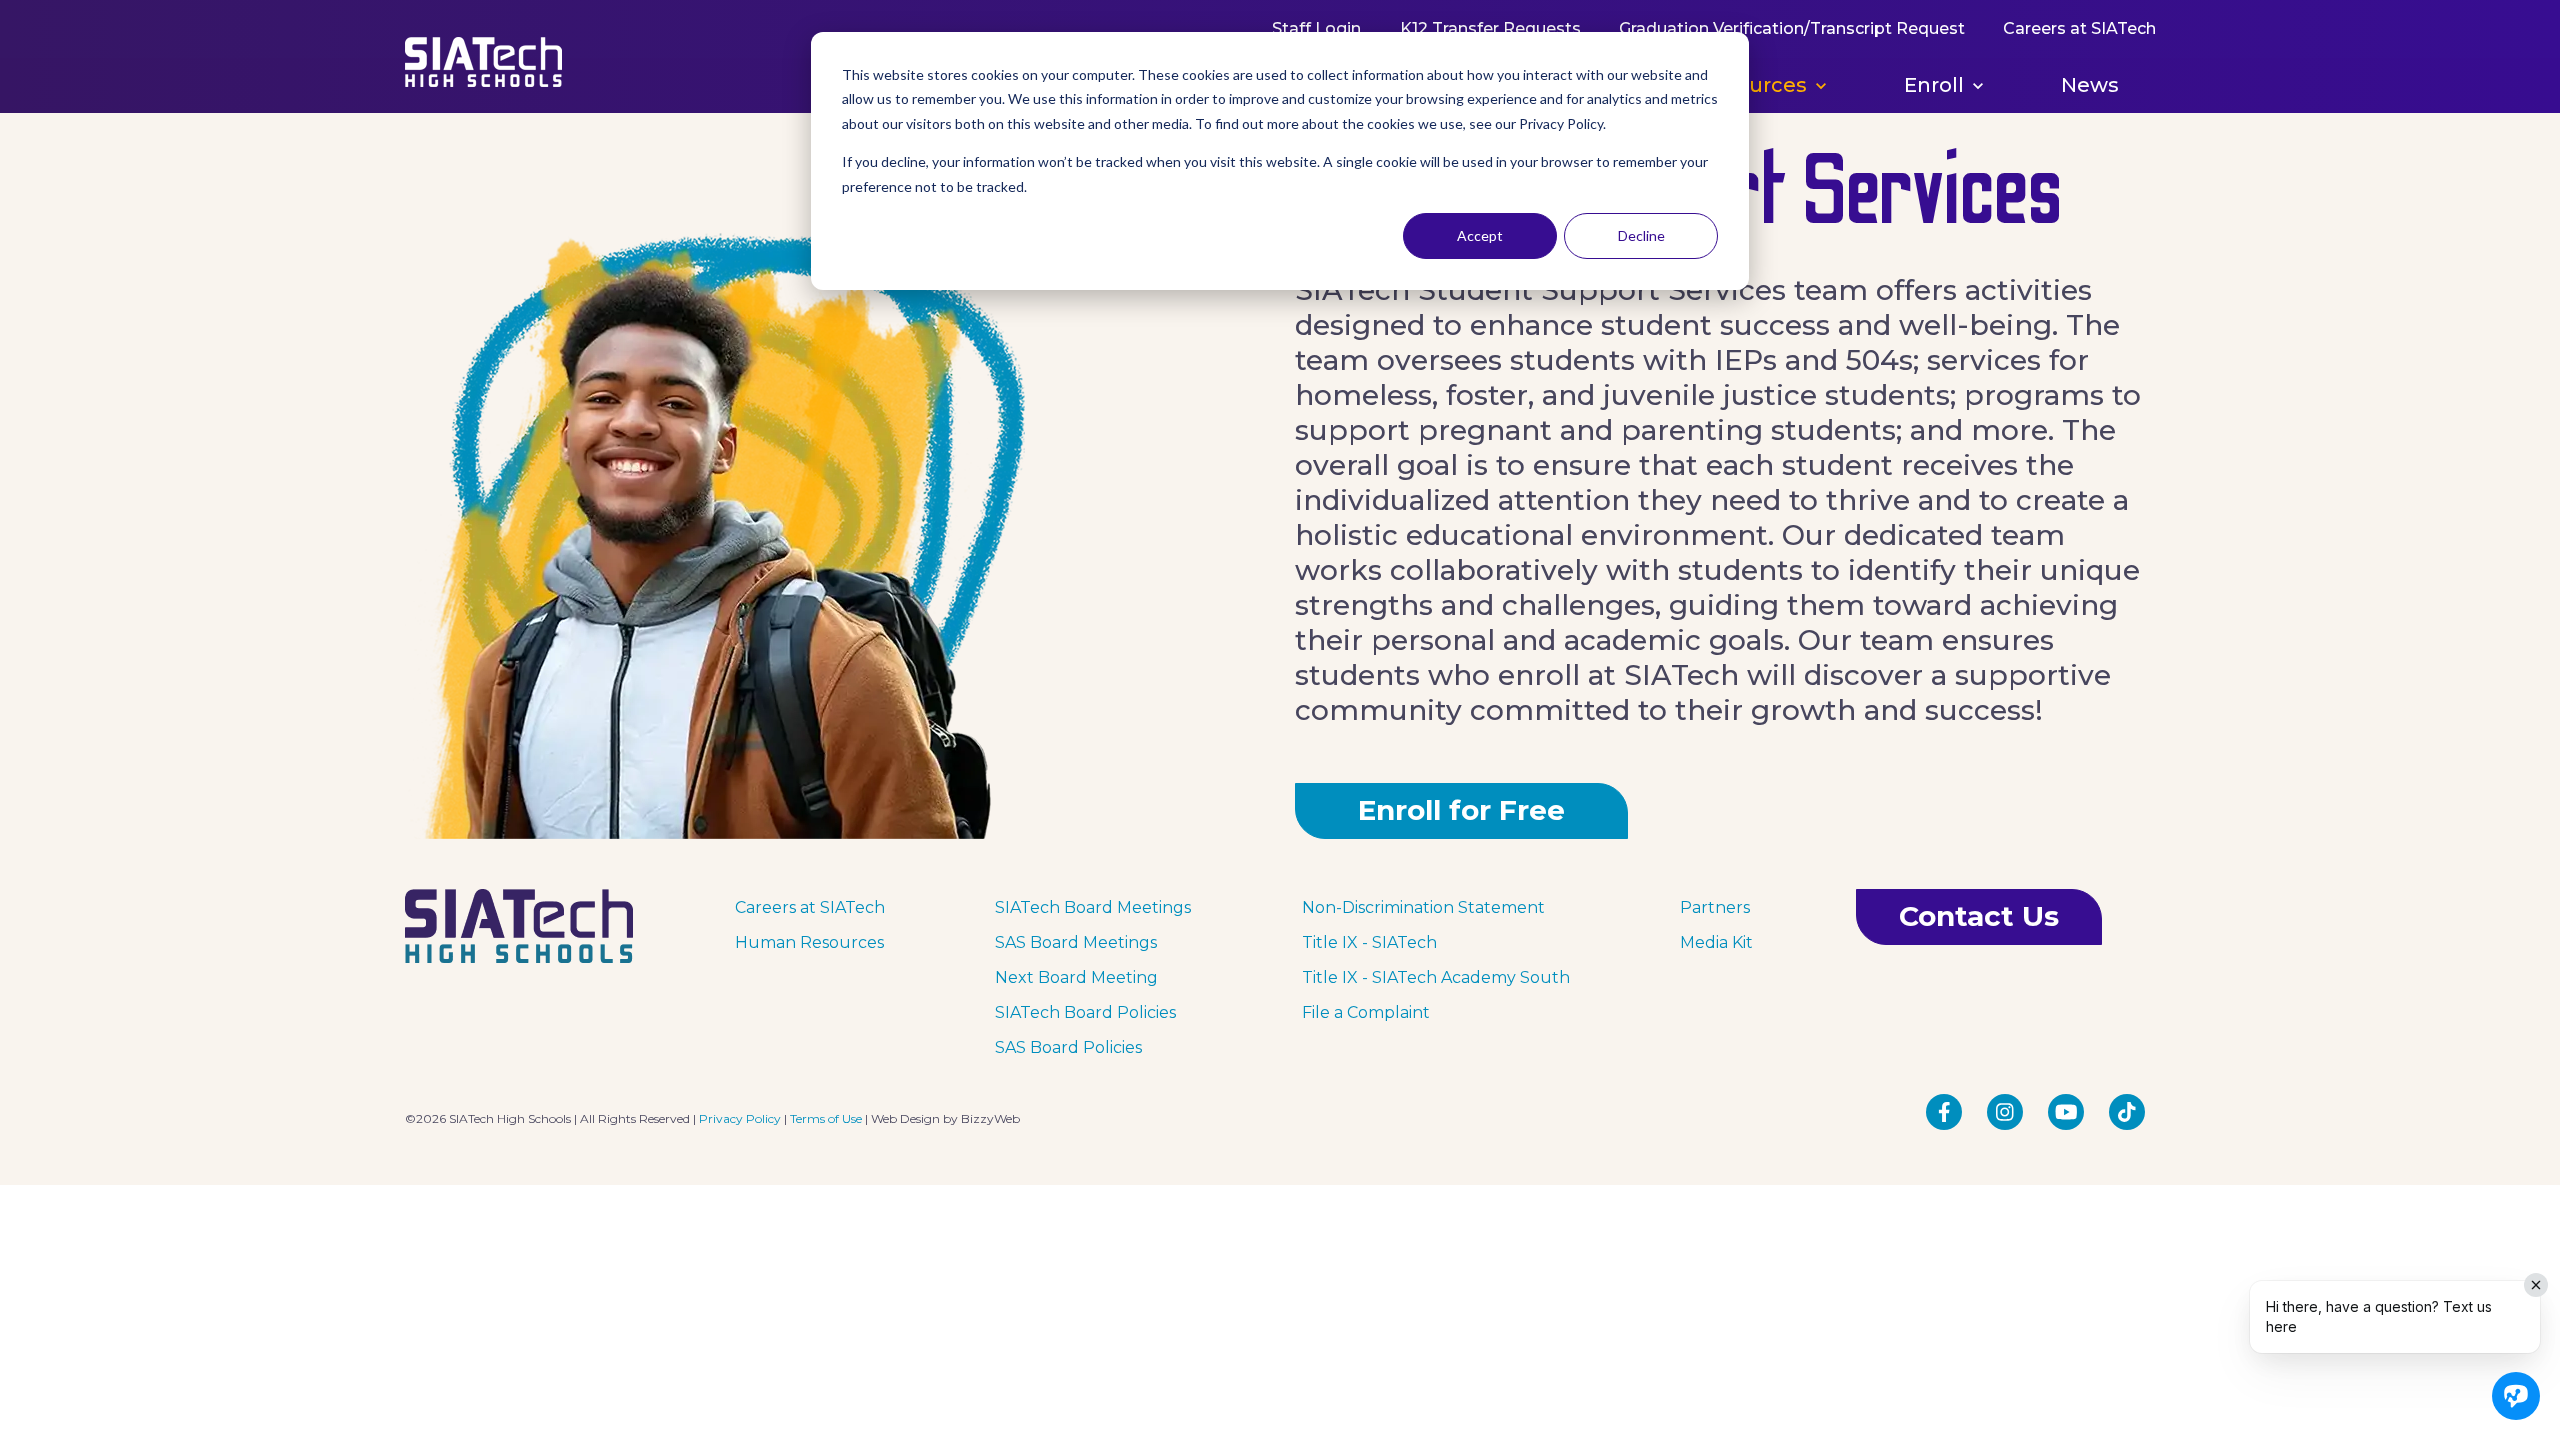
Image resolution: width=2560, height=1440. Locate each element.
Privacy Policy (740, 1118)
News (2090, 85)
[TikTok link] (2127, 1112)
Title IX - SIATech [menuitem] (1369, 942)
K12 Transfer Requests (1489, 28)
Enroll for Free (1461, 810)
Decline (1641, 235)
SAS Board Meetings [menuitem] (1076, 942)
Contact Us (1979, 916)
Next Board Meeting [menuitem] (1076, 977)
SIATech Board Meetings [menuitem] (1093, 907)
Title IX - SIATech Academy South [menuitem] (1436, 977)
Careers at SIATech (2078, 28)
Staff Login (1316, 28)
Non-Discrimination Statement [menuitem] (1423, 907)
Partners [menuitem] (1715, 907)
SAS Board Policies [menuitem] (1068, 1047)
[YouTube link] (2066, 1112)
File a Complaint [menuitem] (1366, 1012)
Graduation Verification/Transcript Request (1791, 28)
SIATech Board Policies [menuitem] (1085, 1012)
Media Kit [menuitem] (1716, 942)
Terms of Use (826, 1118)
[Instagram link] (2005, 1112)
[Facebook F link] (1944, 1112)
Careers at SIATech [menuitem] (810, 907)
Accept (1480, 235)
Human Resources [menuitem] (809, 942)
